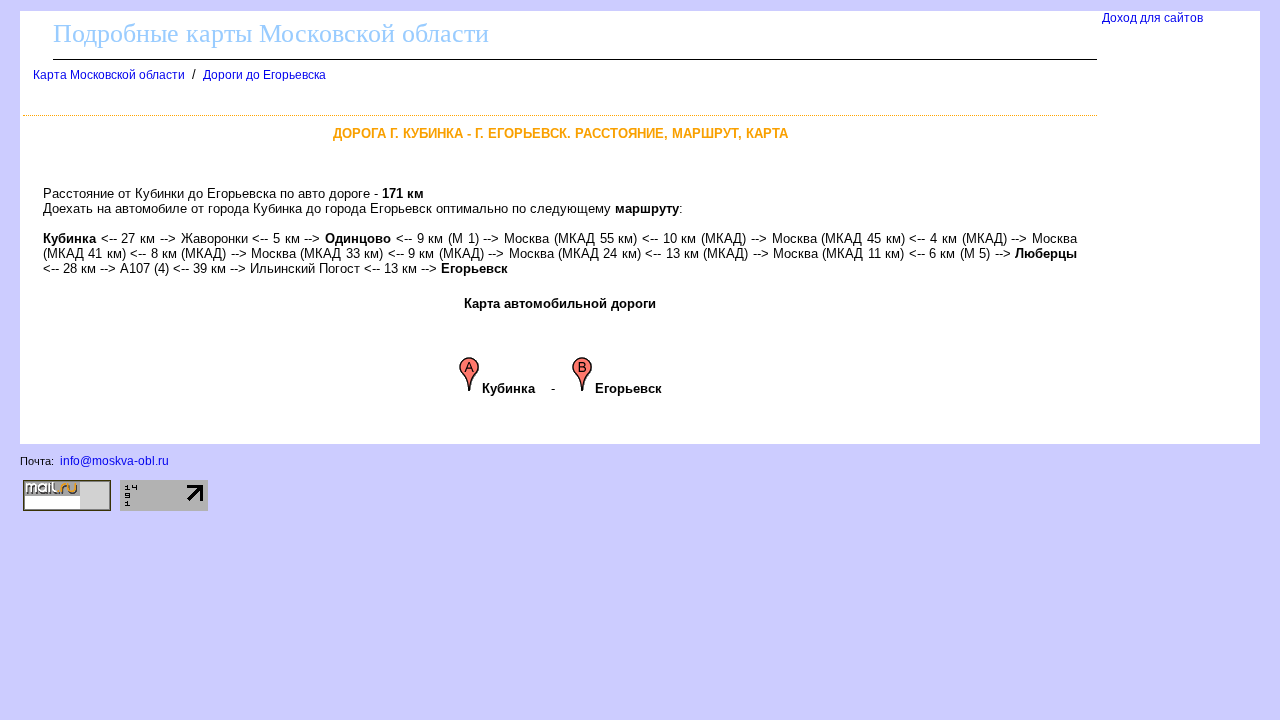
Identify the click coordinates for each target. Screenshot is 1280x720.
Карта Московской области (109, 75)
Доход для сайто (1152, 18)
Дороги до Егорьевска (264, 75)
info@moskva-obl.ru (114, 461)
